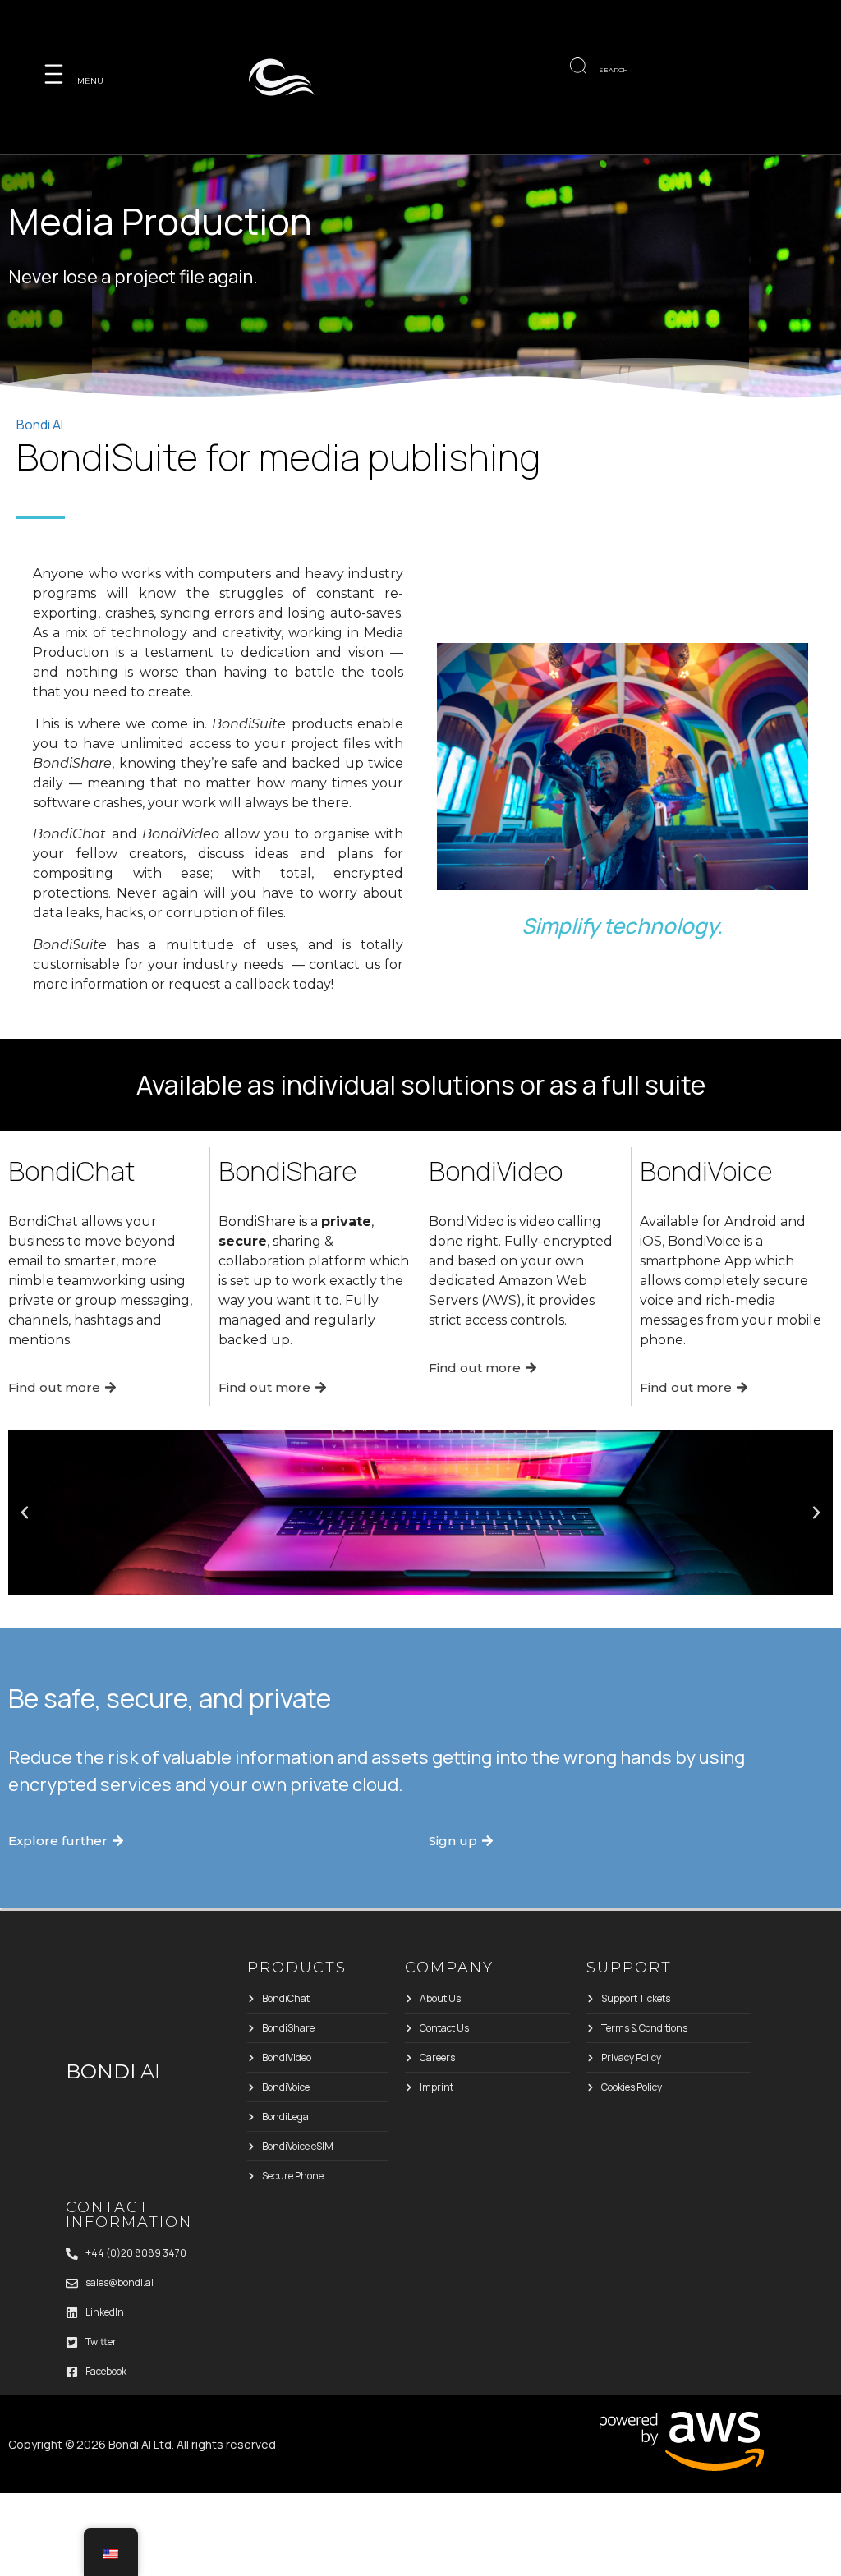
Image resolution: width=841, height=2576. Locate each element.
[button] (25, 1513)
